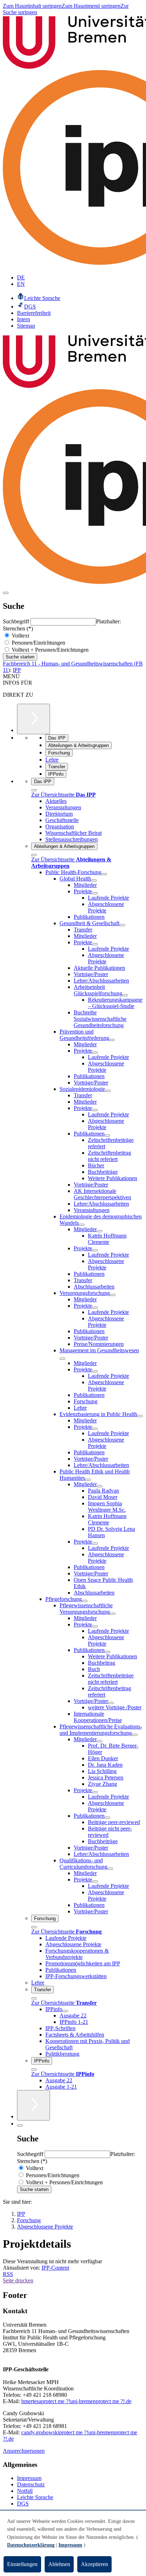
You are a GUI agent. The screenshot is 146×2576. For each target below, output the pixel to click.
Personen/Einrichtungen (38, 643)
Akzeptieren (94, 2564)
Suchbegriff (17, 621)
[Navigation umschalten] (6, 593)
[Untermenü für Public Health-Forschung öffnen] (104, 874)
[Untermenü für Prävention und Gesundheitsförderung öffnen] (112, 1040)
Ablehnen (59, 2564)
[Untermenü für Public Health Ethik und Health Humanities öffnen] (88, 1480)
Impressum (29, 2478)
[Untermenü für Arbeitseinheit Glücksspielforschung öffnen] (125, 995)
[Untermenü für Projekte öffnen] (95, 893)
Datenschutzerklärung (31, 2545)
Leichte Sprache (35, 2497)
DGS (23, 2504)
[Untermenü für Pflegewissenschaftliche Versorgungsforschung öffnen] (113, 1614)
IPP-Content (55, 2268)
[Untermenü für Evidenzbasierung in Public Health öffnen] (140, 1416)
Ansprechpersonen (24, 2451)
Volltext (20, 636)
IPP (17, 670)
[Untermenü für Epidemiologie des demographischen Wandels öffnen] (82, 1225)
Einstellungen (22, 2564)
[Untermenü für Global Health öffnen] (94, 881)
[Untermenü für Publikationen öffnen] (107, 1136)
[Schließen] (34, 790)
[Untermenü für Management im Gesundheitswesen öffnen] (62, 1359)
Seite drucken (18, 2280)
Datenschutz (31, 2484)
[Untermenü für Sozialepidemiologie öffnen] (108, 1091)
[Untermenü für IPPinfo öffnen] (65, 2011)
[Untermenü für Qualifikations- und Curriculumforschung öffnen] (110, 1869)
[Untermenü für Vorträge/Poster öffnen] (111, 1703)
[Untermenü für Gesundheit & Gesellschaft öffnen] (122, 925)
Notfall (25, 2491)
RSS (8, 2274)
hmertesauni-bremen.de (76, 2401)
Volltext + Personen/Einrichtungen (49, 650)
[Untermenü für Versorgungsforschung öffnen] (113, 1295)
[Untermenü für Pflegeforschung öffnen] (85, 1601)
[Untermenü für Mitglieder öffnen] (100, 1231)
